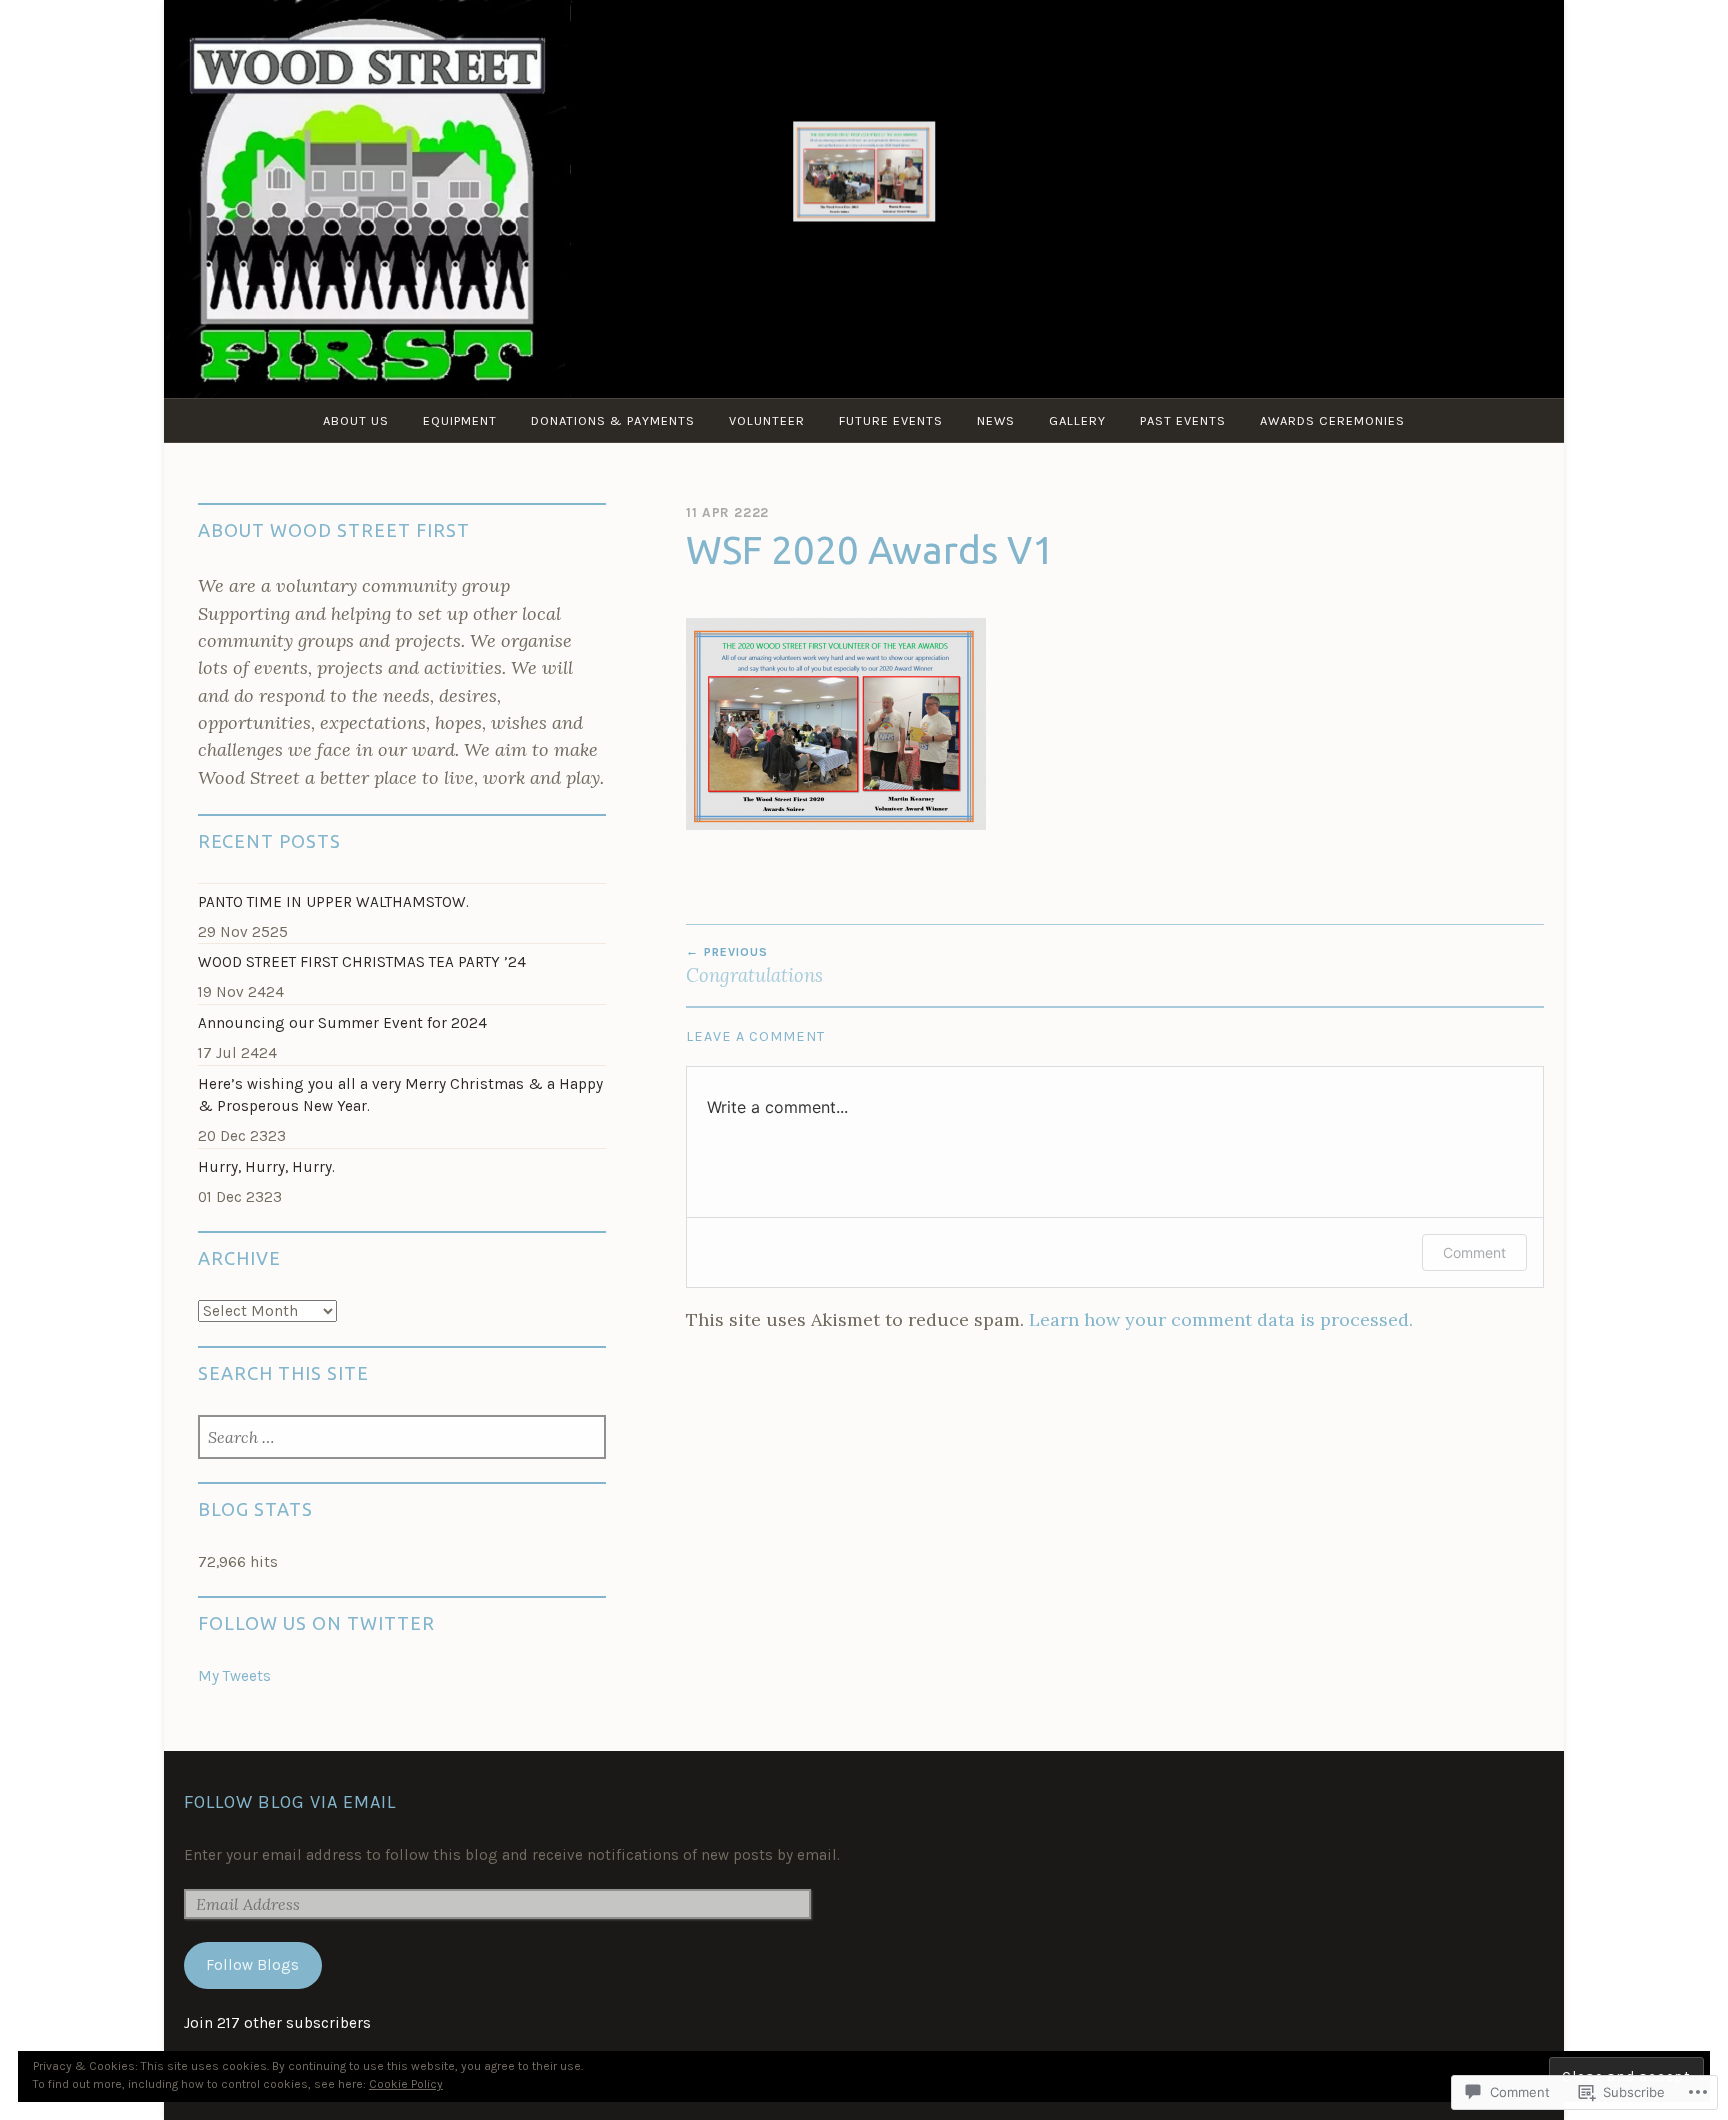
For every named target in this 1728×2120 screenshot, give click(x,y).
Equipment (460, 420)
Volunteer (767, 420)
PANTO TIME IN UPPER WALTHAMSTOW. (333, 902)
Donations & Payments (613, 420)
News (996, 420)
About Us (356, 420)
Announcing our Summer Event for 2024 (342, 1023)
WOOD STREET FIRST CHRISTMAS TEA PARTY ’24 (362, 962)
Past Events (1183, 420)
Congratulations (754, 966)
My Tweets (234, 1676)
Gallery (1077, 420)
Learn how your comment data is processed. (1221, 1319)
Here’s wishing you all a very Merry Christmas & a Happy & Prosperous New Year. (400, 1095)
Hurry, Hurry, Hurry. (266, 1167)
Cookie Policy (406, 2084)
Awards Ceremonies (1332, 420)
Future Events (891, 420)
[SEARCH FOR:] (402, 1439)
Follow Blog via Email (290, 1802)
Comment (1474, 1252)
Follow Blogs (252, 1965)
